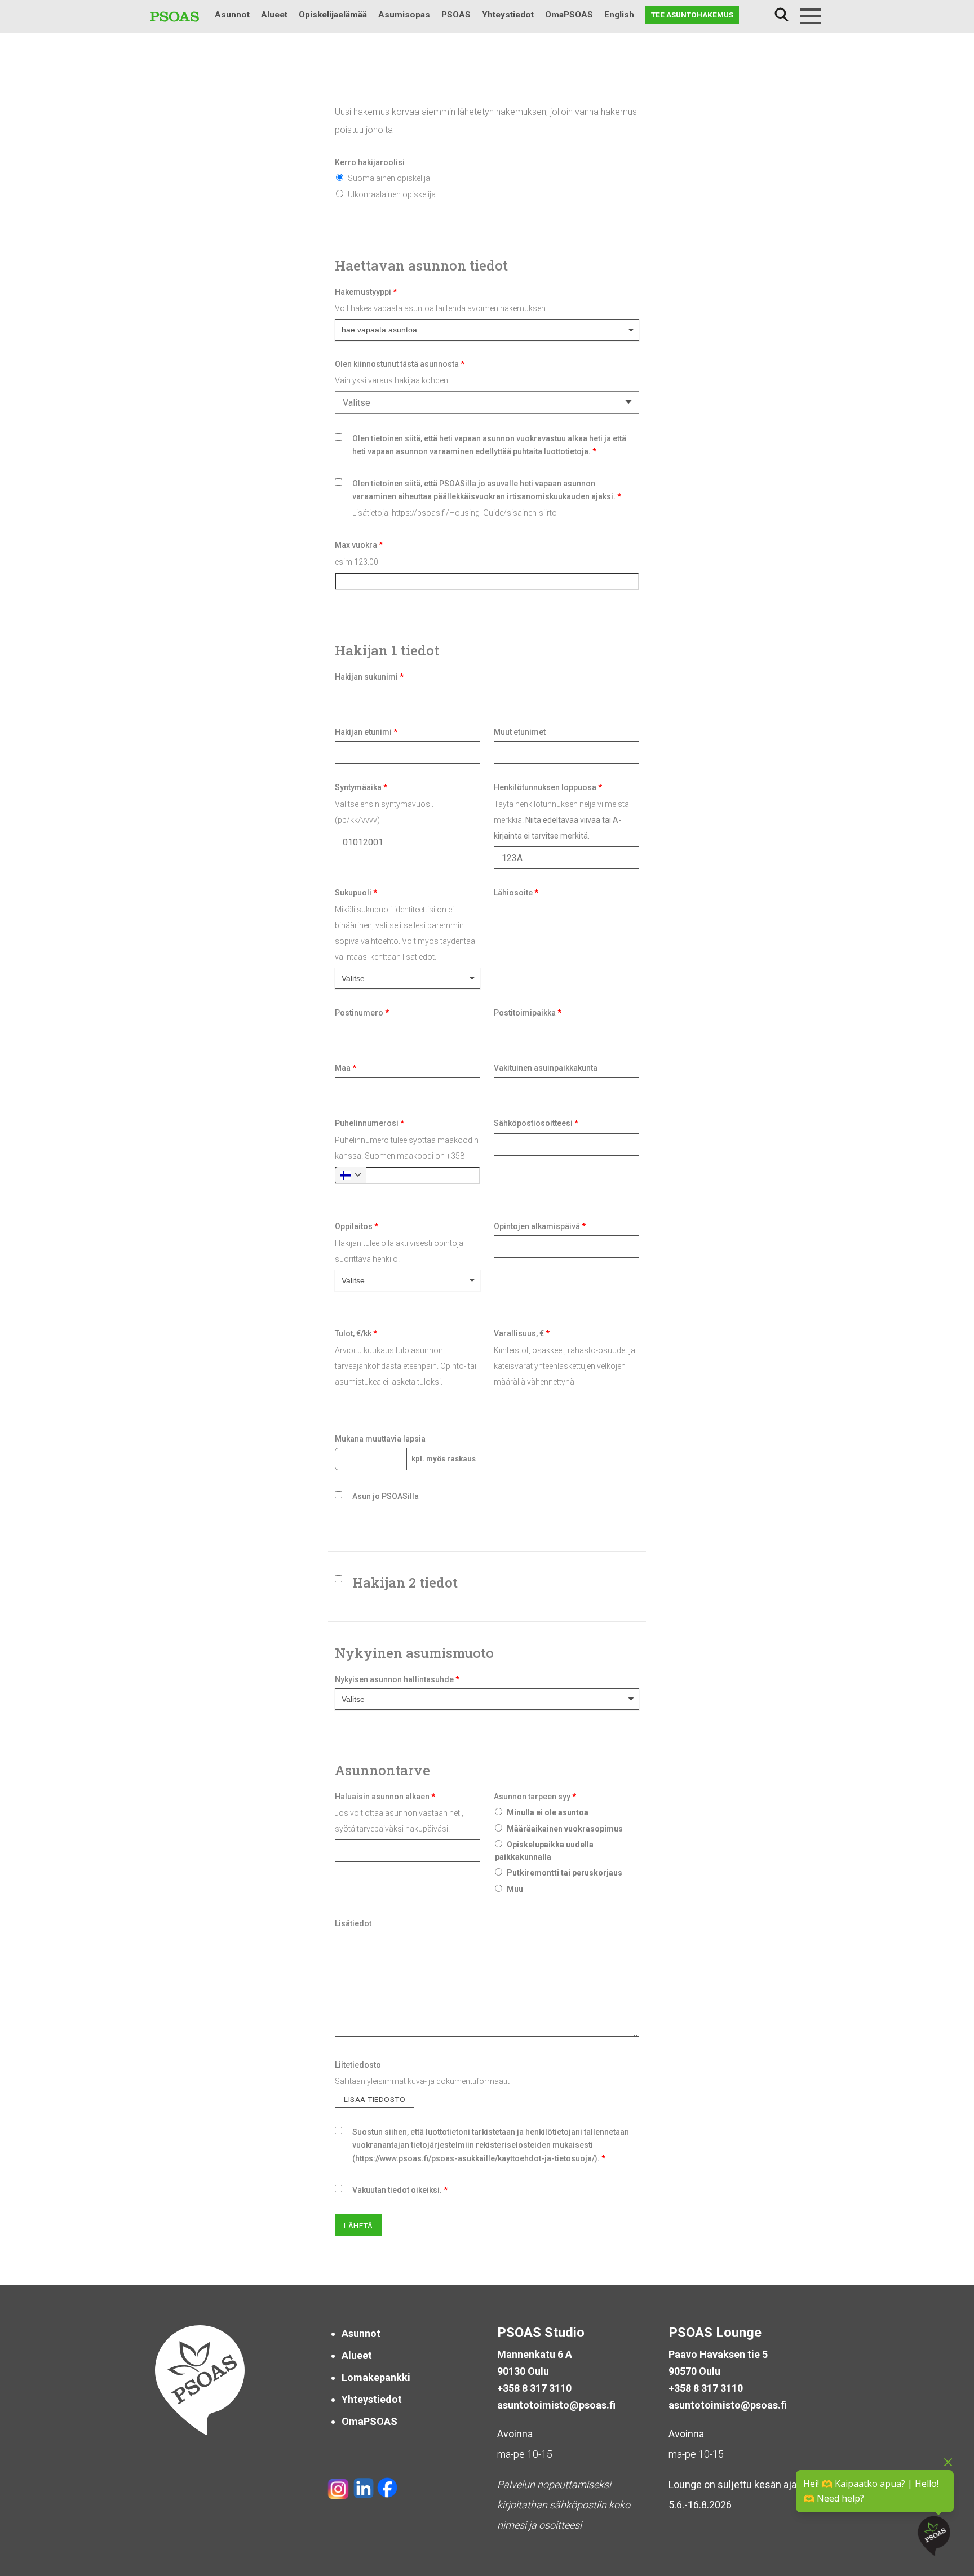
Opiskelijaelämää (333, 15)
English (619, 15)
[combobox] (487, 402)
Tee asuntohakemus (692, 15)
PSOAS (456, 15)
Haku (781, 15)
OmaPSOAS (569, 15)
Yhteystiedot (508, 15)
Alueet (274, 15)
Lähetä (358, 2225)
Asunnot (232, 15)
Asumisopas (404, 15)
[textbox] (485, 403)
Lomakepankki (376, 2377)
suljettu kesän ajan (760, 2484)
